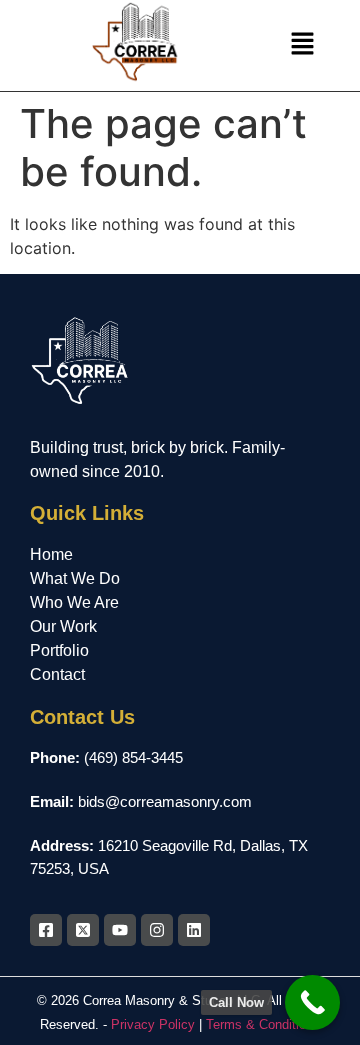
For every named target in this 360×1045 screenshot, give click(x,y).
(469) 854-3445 (133, 757)
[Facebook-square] (46, 930)
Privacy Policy (153, 1024)
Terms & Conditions (263, 1024)
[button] (302, 45)
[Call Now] (312, 1002)
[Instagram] (157, 930)
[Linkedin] (194, 930)
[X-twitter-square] (83, 930)
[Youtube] (120, 930)
